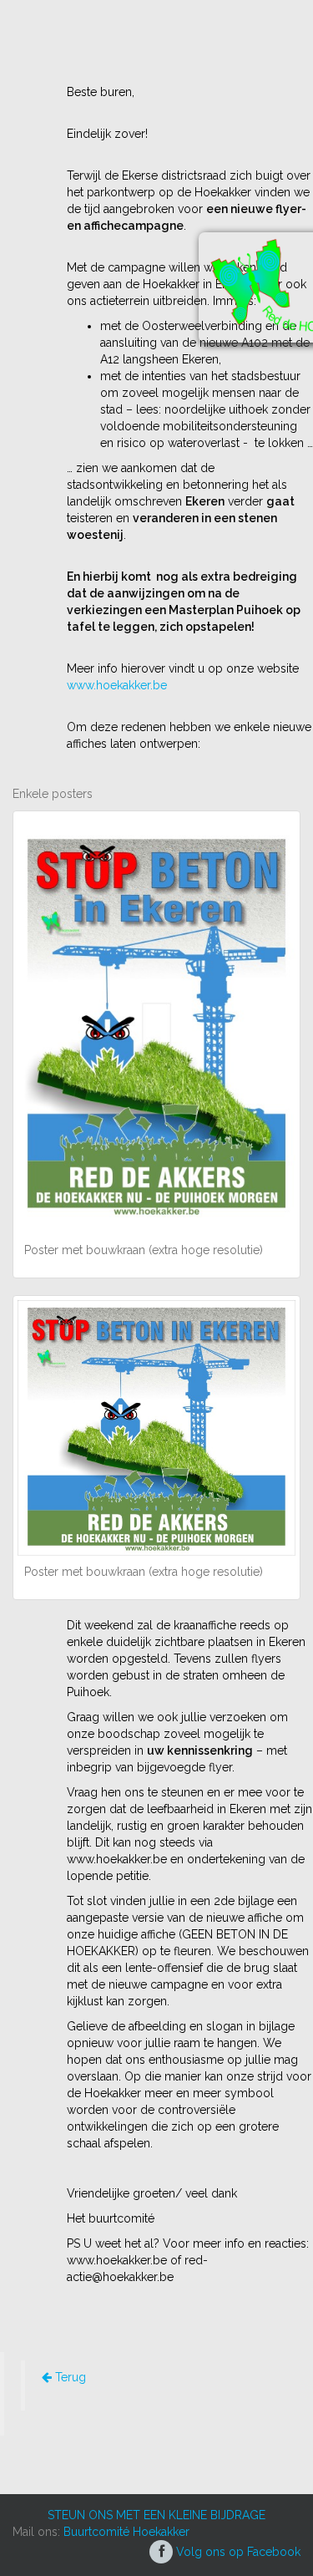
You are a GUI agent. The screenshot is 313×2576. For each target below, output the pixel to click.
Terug (69, 2377)
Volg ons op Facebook (237, 2552)
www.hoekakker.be (117, 685)
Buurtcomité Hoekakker (126, 2532)
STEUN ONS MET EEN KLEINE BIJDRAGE (156, 2515)
